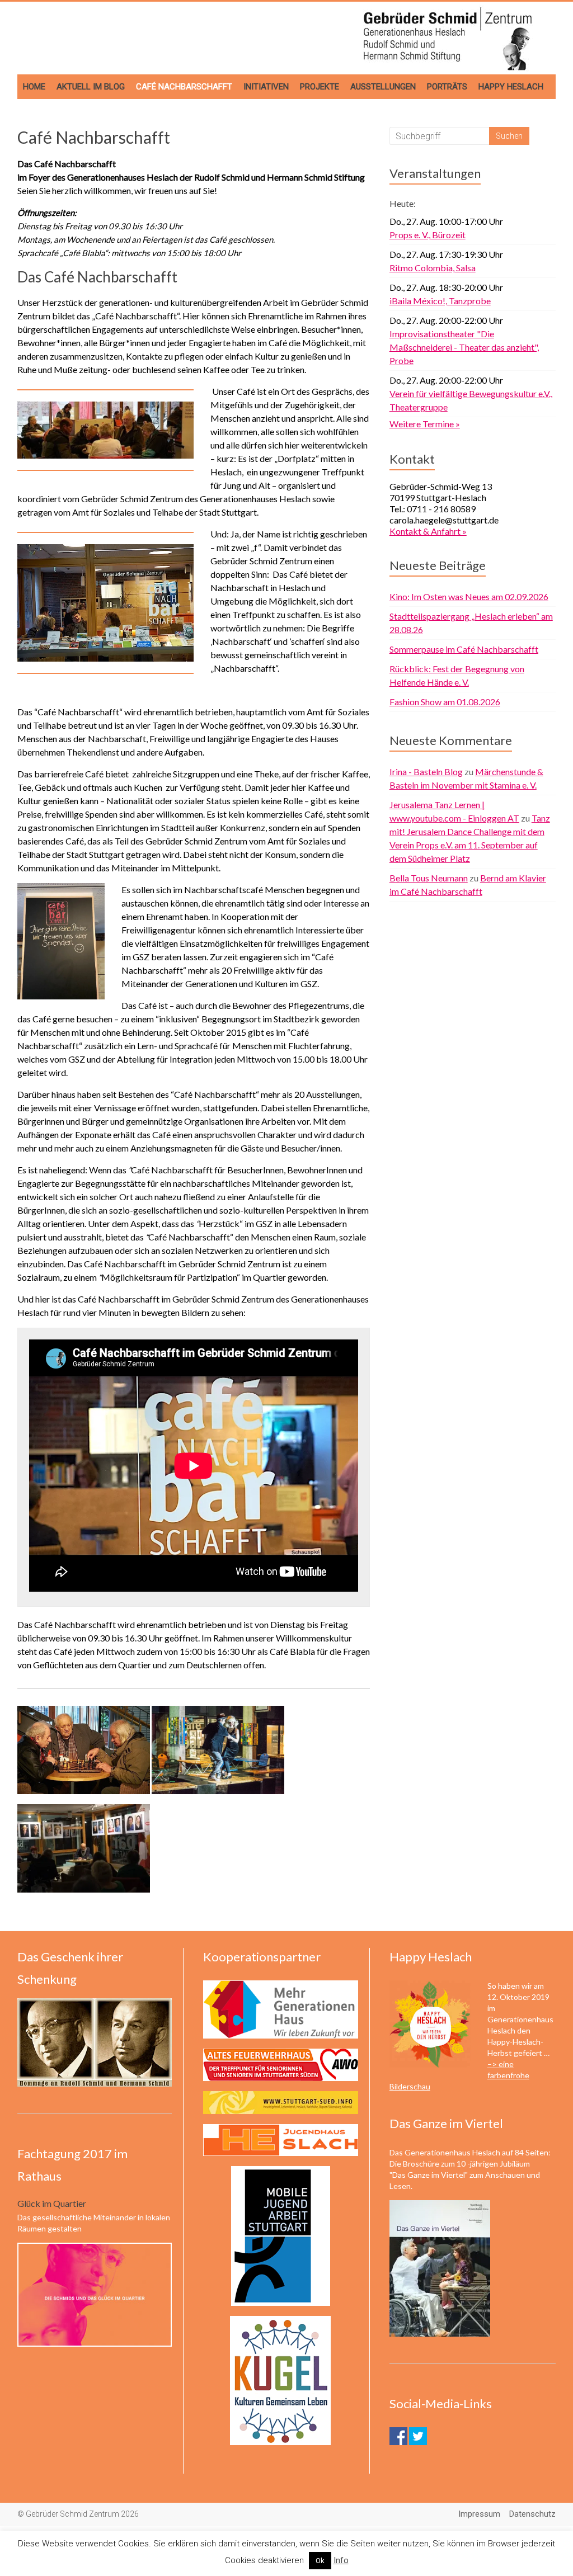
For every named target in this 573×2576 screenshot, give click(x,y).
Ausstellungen (383, 87)
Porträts (447, 87)
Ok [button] (320, 2561)
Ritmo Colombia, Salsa (433, 268)
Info (341, 2560)
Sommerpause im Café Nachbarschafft (464, 649)
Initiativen (266, 87)
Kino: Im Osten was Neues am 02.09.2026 (469, 596)
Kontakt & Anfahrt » (428, 531)
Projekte (320, 87)
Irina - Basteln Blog (426, 772)
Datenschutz (532, 2514)
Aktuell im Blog (91, 87)
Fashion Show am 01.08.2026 (445, 702)
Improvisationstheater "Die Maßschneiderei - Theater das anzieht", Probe (464, 347)
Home (34, 87)
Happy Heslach (511, 87)
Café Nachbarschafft (184, 87)
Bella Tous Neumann (429, 878)
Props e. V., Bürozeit (428, 235)
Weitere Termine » (425, 424)
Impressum (479, 2514)
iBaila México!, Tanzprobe (440, 301)
